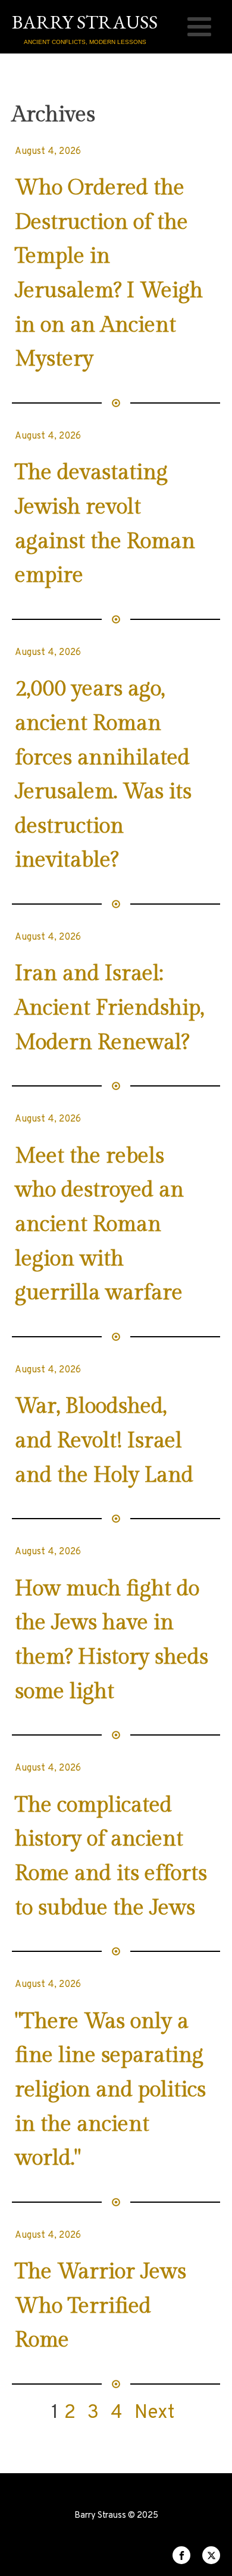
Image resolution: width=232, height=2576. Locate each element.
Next (155, 2413)
